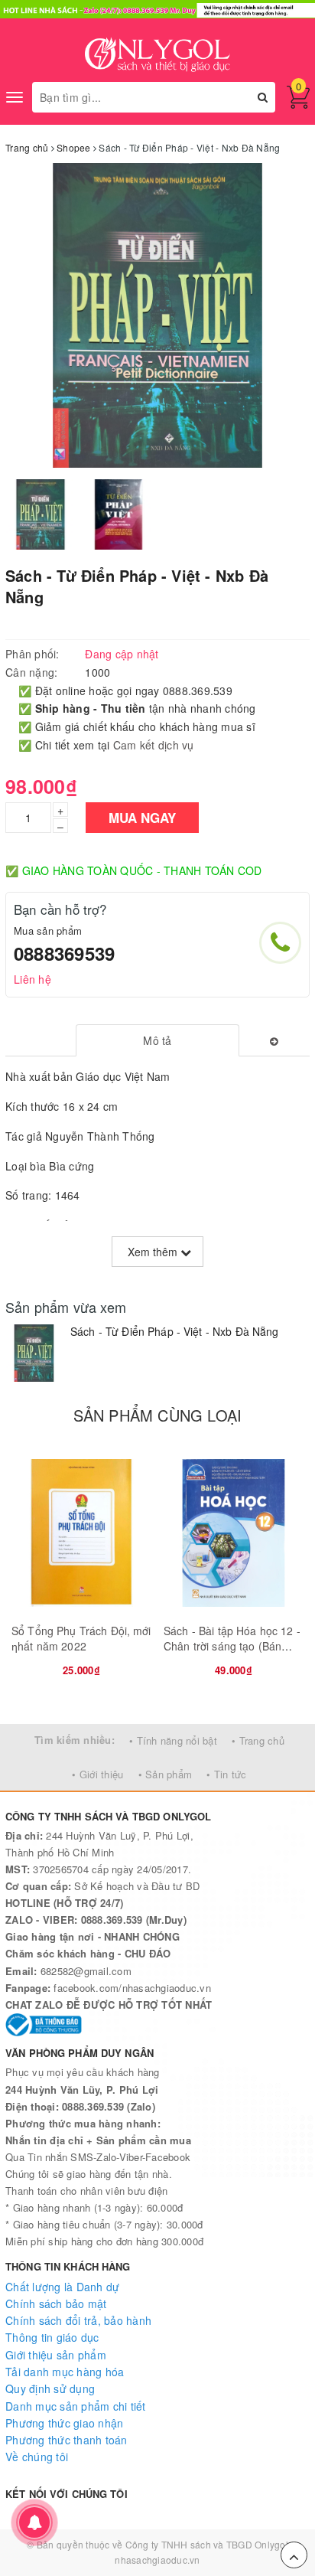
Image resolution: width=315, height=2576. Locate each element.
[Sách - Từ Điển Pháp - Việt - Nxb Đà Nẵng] (34, 1353)
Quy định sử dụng (50, 2388)
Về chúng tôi (37, 2457)
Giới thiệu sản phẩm (56, 2355)
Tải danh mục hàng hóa (65, 2372)
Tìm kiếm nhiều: (75, 1740)
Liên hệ (32, 979)
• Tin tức (226, 1774)
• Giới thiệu (97, 1774)
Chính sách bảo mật (56, 2303)
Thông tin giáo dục (52, 2337)
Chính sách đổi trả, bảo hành (78, 2320)
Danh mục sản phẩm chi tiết (76, 2406)
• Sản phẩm (166, 1774)
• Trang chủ (258, 1740)
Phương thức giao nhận (64, 2423)
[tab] (158, 1040)
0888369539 (64, 953)
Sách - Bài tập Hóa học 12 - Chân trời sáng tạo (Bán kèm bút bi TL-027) (232, 1646)
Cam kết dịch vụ (154, 745)
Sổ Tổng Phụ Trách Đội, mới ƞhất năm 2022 (81, 1638)
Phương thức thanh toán (67, 2440)
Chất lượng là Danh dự (62, 2287)
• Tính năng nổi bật (173, 1740)
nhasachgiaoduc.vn (157, 2560)
